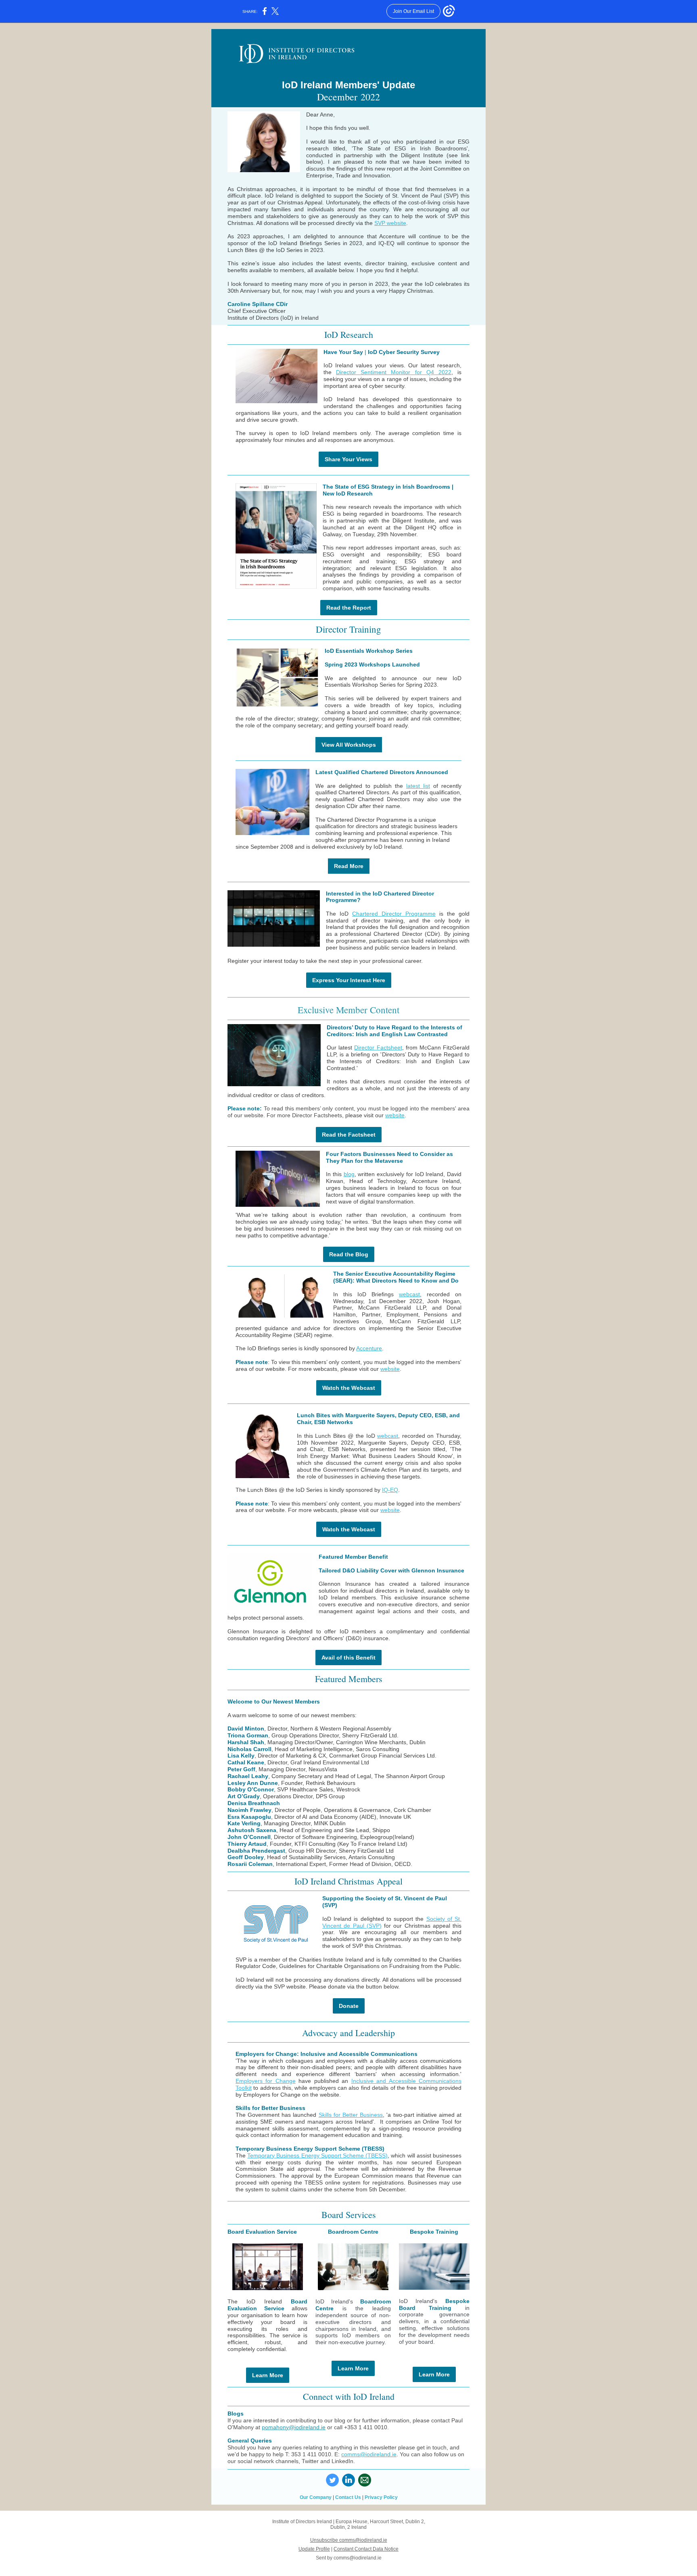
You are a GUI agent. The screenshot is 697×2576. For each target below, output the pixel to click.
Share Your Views (348, 459)
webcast (409, 1294)
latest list (418, 786)
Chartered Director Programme (394, 914)
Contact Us (348, 2497)
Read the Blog (349, 1254)
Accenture (369, 1348)
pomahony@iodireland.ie (294, 2427)
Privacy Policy (381, 2497)
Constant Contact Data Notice (366, 2549)
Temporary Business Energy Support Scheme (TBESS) (317, 2155)
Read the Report (349, 608)
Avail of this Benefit (348, 1658)
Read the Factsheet (349, 1135)
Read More (349, 866)
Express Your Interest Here (349, 980)
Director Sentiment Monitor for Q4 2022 (394, 372)
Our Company (316, 2497)
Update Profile (314, 2549)
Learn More (268, 2375)
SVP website (390, 223)
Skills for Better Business (351, 2115)
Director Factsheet (378, 1047)
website (395, 1115)
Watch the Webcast (349, 1388)
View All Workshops (349, 745)
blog (349, 1174)
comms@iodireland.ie (369, 2454)
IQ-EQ (390, 1490)
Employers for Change (266, 2081)
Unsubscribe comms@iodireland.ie (349, 2540)
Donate (349, 2006)
